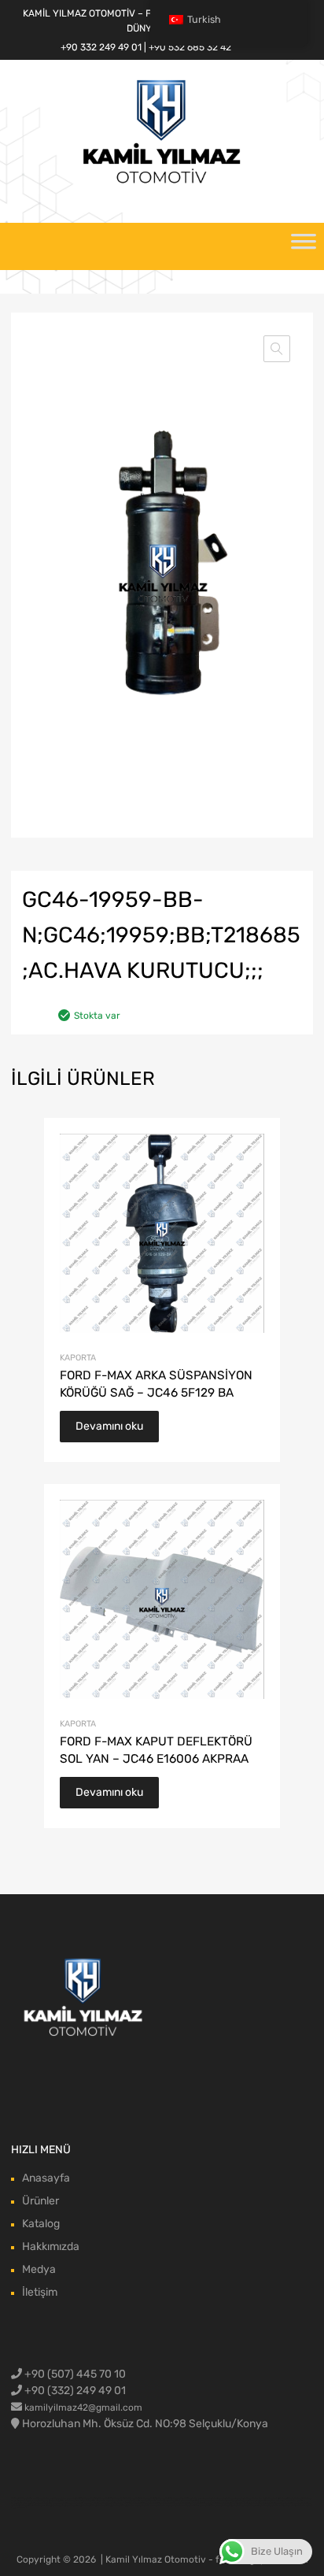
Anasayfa (46, 2178)
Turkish (204, 19)
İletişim (40, 2292)
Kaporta (78, 1358)
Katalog (41, 2224)
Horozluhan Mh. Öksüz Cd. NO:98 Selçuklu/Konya (145, 2424)
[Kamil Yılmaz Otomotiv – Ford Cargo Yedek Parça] (162, 182)
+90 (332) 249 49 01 (74, 2391)
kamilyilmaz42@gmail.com (83, 2408)
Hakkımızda (51, 2247)
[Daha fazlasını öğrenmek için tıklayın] (84, 1999)
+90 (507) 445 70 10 (74, 2374)
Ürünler (40, 2201)
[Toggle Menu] (304, 246)
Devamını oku (109, 1426)
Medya (39, 2269)
